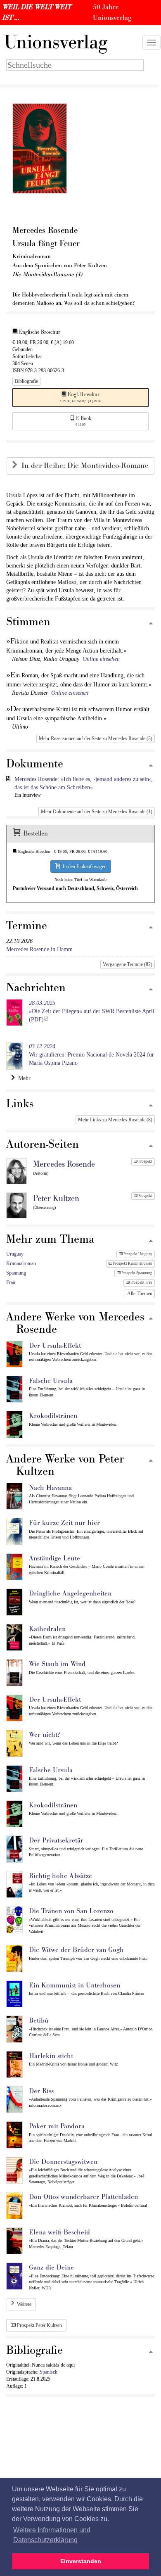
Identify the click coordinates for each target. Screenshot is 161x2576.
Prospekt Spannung (136, 1273)
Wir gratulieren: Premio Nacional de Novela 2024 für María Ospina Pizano (91, 1055)
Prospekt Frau (141, 1282)
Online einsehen (101, 659)
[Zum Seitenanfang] (151, 624)
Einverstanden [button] (81, 2561)
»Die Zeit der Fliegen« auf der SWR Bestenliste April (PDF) (92, 1011)
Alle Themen (140, 1294)
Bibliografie (26, 381)
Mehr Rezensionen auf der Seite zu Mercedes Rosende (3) (96, 738)
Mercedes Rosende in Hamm (39, 949)
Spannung (16, 1273)
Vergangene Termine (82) (128, 964)
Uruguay (15, 1254)
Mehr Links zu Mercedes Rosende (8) (115, 1120)
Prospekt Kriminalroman (132, 1263)
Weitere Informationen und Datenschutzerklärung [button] (52, 2535)
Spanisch (49, 2372)
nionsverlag (56, 43)
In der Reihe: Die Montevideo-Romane (86, 466)
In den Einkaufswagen (83, 867)
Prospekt (145, 1161)
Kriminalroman (21, 1263)
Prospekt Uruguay (137, 1254)
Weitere (24, 2304)
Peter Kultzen (56, 1199)
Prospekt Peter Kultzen (39, 2325)
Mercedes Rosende (64, 1164)
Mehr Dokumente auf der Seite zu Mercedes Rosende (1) (97, 812)
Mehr (23, 1078)
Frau (11, 1282)
